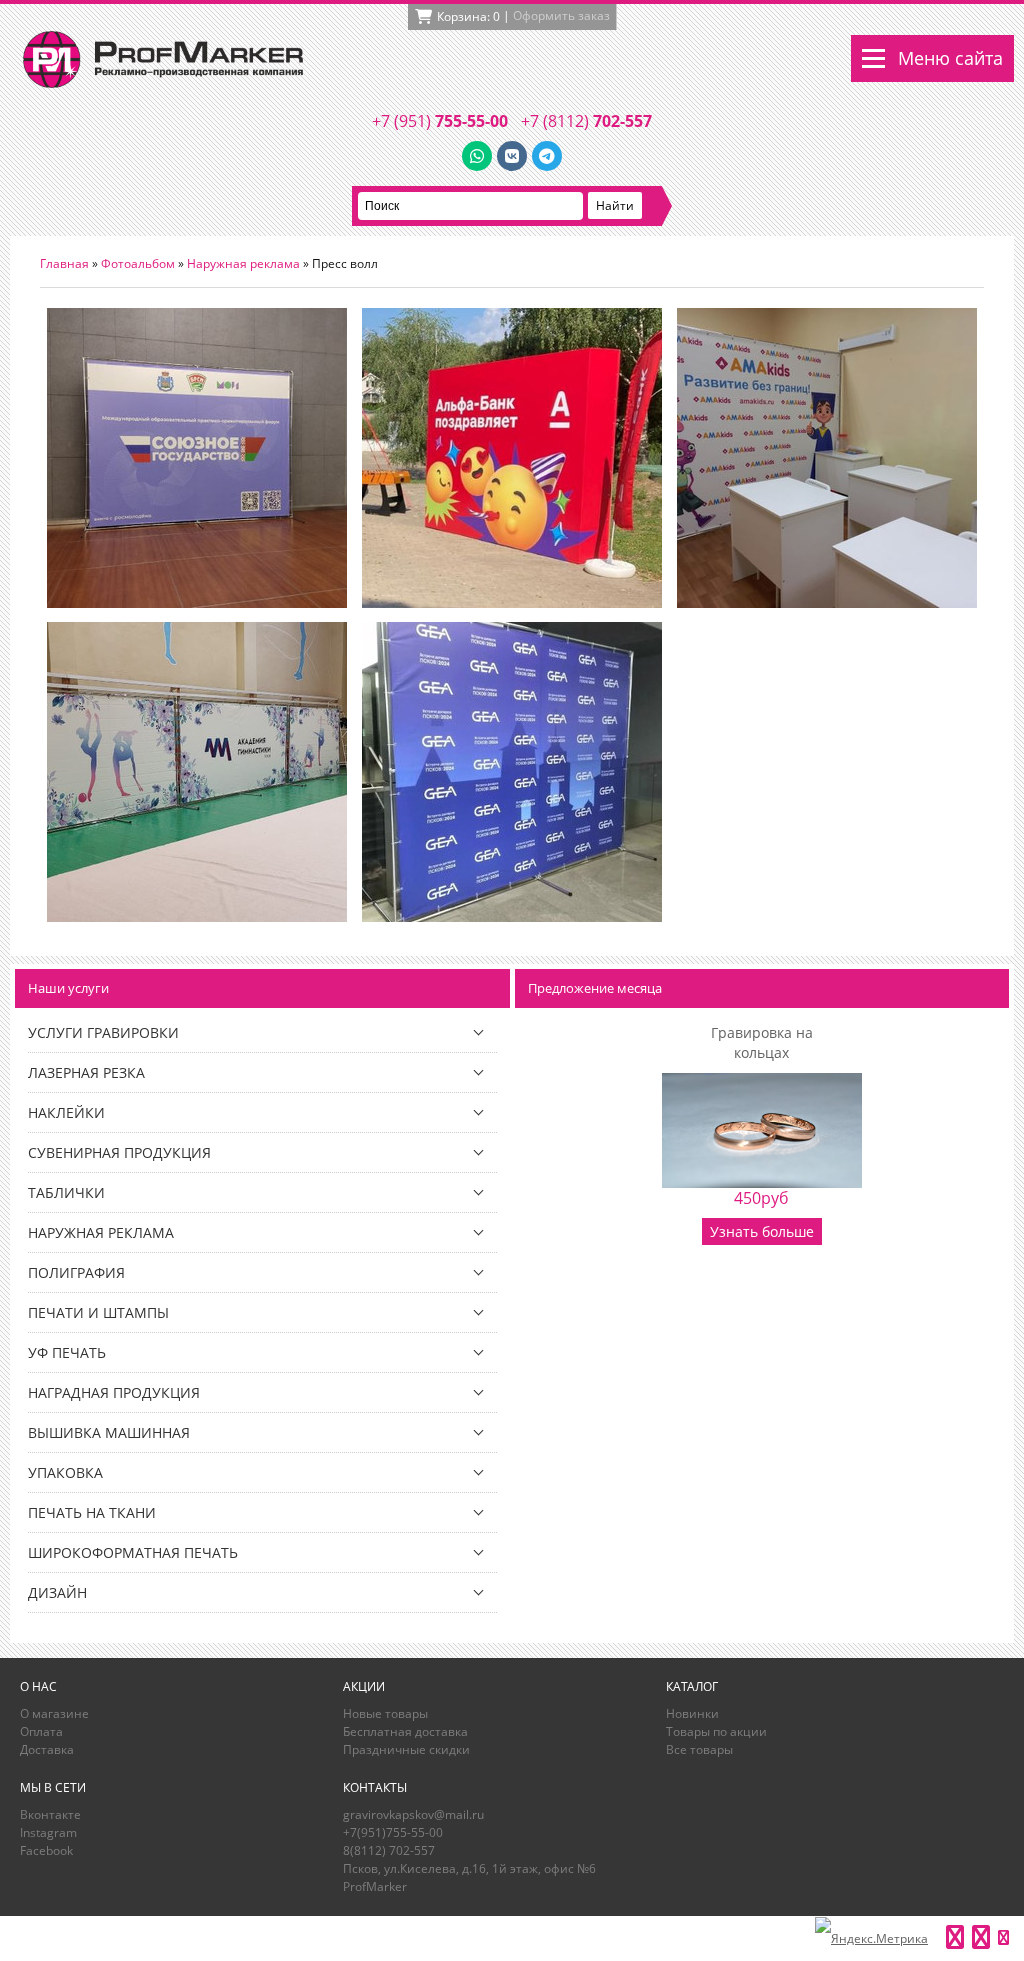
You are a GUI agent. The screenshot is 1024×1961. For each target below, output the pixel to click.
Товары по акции (716, 1731)
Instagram (48, 1832)
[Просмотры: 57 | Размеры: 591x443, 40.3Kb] (197, 917)
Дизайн (57, 1592)
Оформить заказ (561, 15)
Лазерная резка (86, 1072)
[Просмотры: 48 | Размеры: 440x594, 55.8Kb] (512, 603)
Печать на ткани (92, 1512)
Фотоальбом (138, 263)
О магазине (54, 1713)
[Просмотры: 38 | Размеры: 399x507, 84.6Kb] (512, 917)
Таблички (66, 1192)
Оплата (41, 1731)
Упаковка (65, 1472)
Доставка (47, 1749)
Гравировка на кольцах (762, 1042)
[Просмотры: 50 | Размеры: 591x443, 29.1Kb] (197, 603)
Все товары (699, 1749)
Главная (64, 263)
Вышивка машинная (109, 1432)
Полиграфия (76, 1272)
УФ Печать (67, 1352)
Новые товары (385, 1713)
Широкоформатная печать (133, 1552)
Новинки (692, 1713)
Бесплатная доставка (405, 1731)
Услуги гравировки (103, 1032)
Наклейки (66, 1112)
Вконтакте (50, 1814)
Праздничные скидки (406, 1749)
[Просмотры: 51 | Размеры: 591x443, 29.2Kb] (827, 603)
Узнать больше (762, 1231)
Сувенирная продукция (119, 1152)
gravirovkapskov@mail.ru (413, 1814)
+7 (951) (440, 121)
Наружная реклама (243, 263)
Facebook (46, 1850)
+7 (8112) (586, 121)
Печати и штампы (98, 1312)
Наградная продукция (114, 1392)
